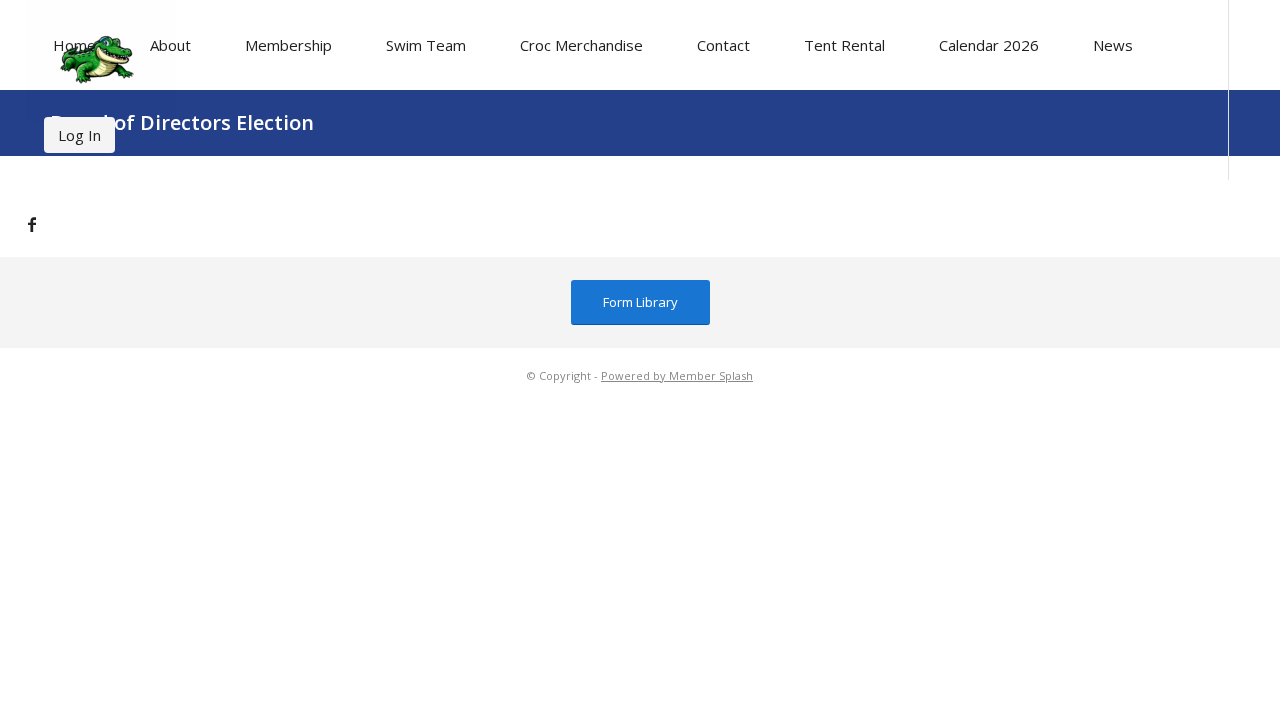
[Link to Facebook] (32, 224)
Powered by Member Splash (677, 375)
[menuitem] (74, 45)
